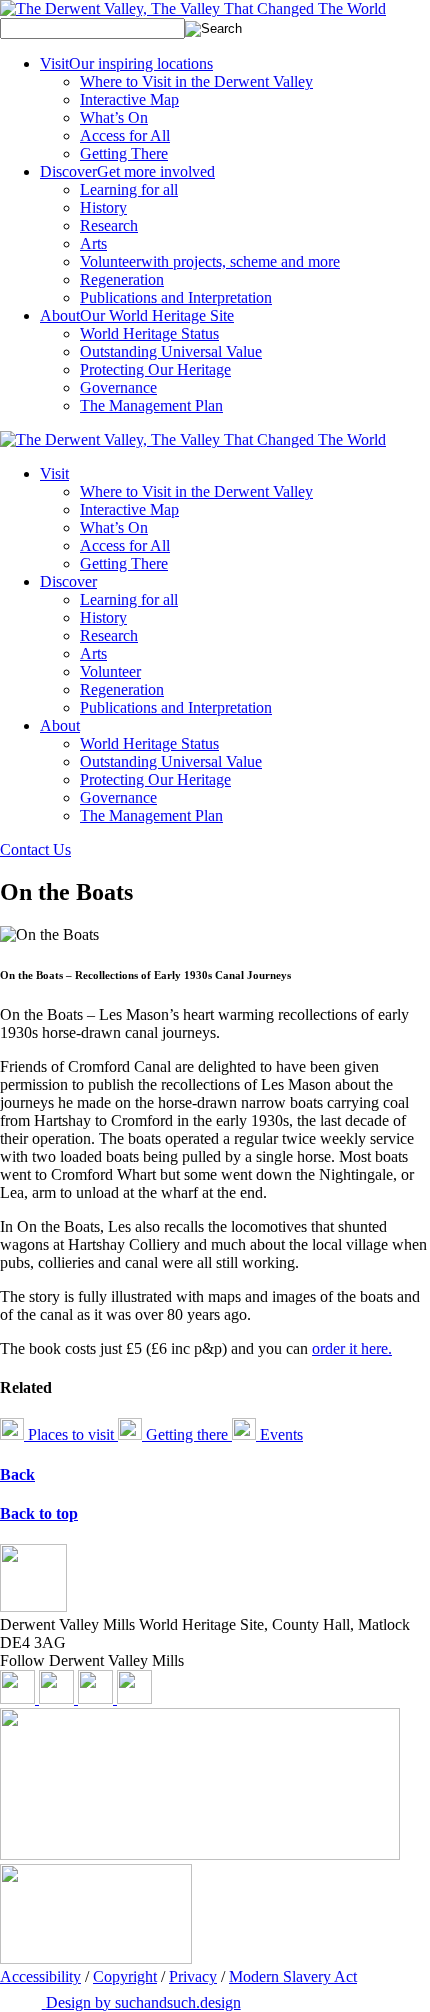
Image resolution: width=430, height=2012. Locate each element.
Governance (118, 387)
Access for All (125, 135)
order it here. (352, 1348)
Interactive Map (129, 99)
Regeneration (122, 279)
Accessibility (40, 1976)
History (103, 207)
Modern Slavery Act (293, 1976)
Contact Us (35, 849)
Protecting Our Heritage (155, 369)
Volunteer (210, 261)
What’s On (114, 117)
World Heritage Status (149, 333)
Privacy (193, 1976)
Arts (93, 243)
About (137, 315)
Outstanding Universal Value (171, 351)
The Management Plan (151, 405)
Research (109, 225)
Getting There (124, 153)
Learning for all (129, 189)
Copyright (125, 1976)
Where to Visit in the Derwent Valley (196, 81)
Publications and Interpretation (176, 297)
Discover (127, 171)
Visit (126, 63)
